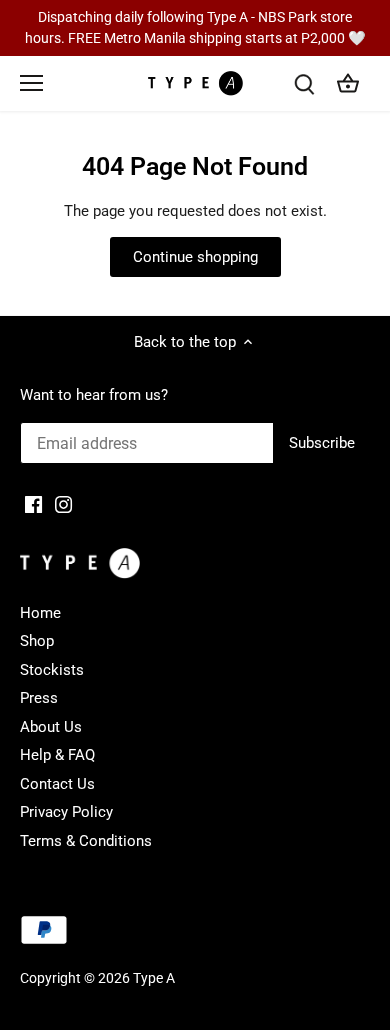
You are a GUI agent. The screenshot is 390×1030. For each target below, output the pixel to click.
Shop (37, 641)
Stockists (52, 670)
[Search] (304, 83)
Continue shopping (195, 257)
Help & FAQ (57, 755)
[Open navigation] (31, 83)
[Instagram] (63, 503)
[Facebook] (33, 503)
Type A (154, 978)
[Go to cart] (348, 83)
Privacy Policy (66, 812)
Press (39, 698)
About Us (51, 727)
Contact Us (57, 784)
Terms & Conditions (86, 841)
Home (40, 613)
